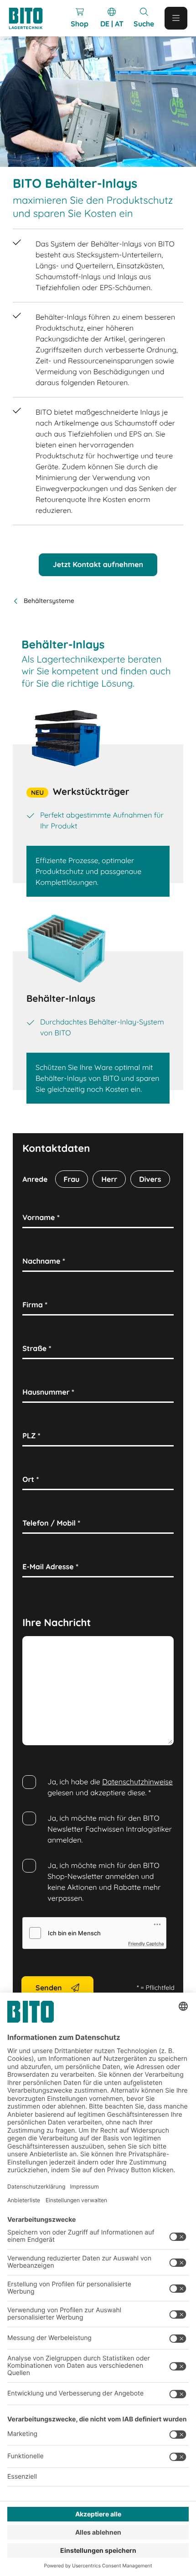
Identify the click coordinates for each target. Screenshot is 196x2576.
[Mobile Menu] (176, 18)
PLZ (31, 1436)
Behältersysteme (49, 601)
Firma (35, 1305)
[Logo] (30, 18)
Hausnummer (48, 1392)
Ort (31, 1479)
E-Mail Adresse (50, 1567)
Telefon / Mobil (51, 1523)
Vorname (41, 1217)
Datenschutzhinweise (137, 1782)
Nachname (44, 1261)
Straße (37, 1348)
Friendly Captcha (146, 1944)
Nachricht (42, 1646)
